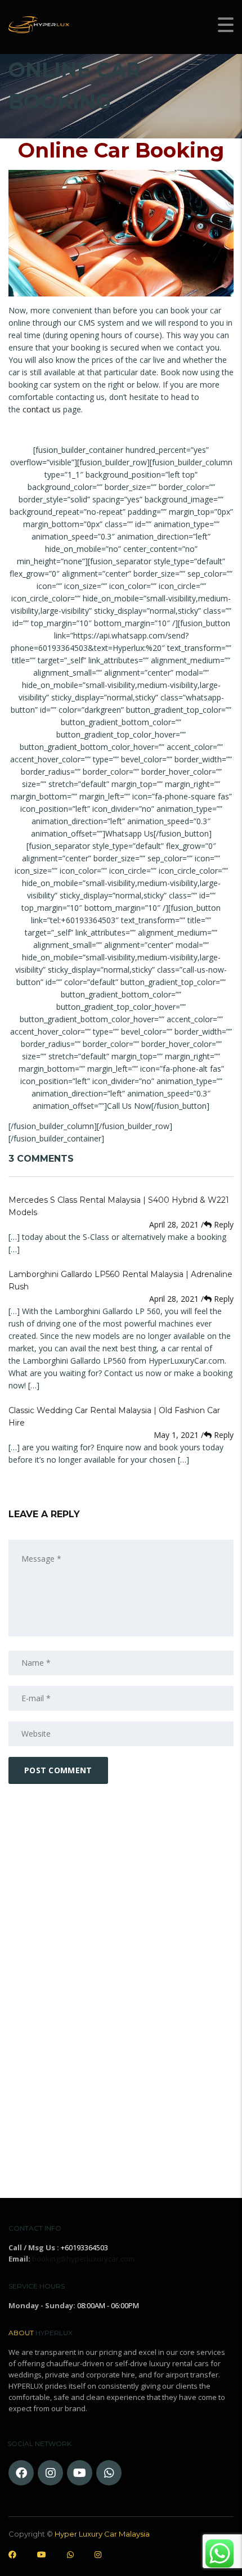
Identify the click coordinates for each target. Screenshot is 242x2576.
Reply (217, 1224)
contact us (42, 409)
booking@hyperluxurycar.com (83, 2259)
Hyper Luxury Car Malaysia (102, 2534)
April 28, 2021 (175, 1224)
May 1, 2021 (177, 1435)
